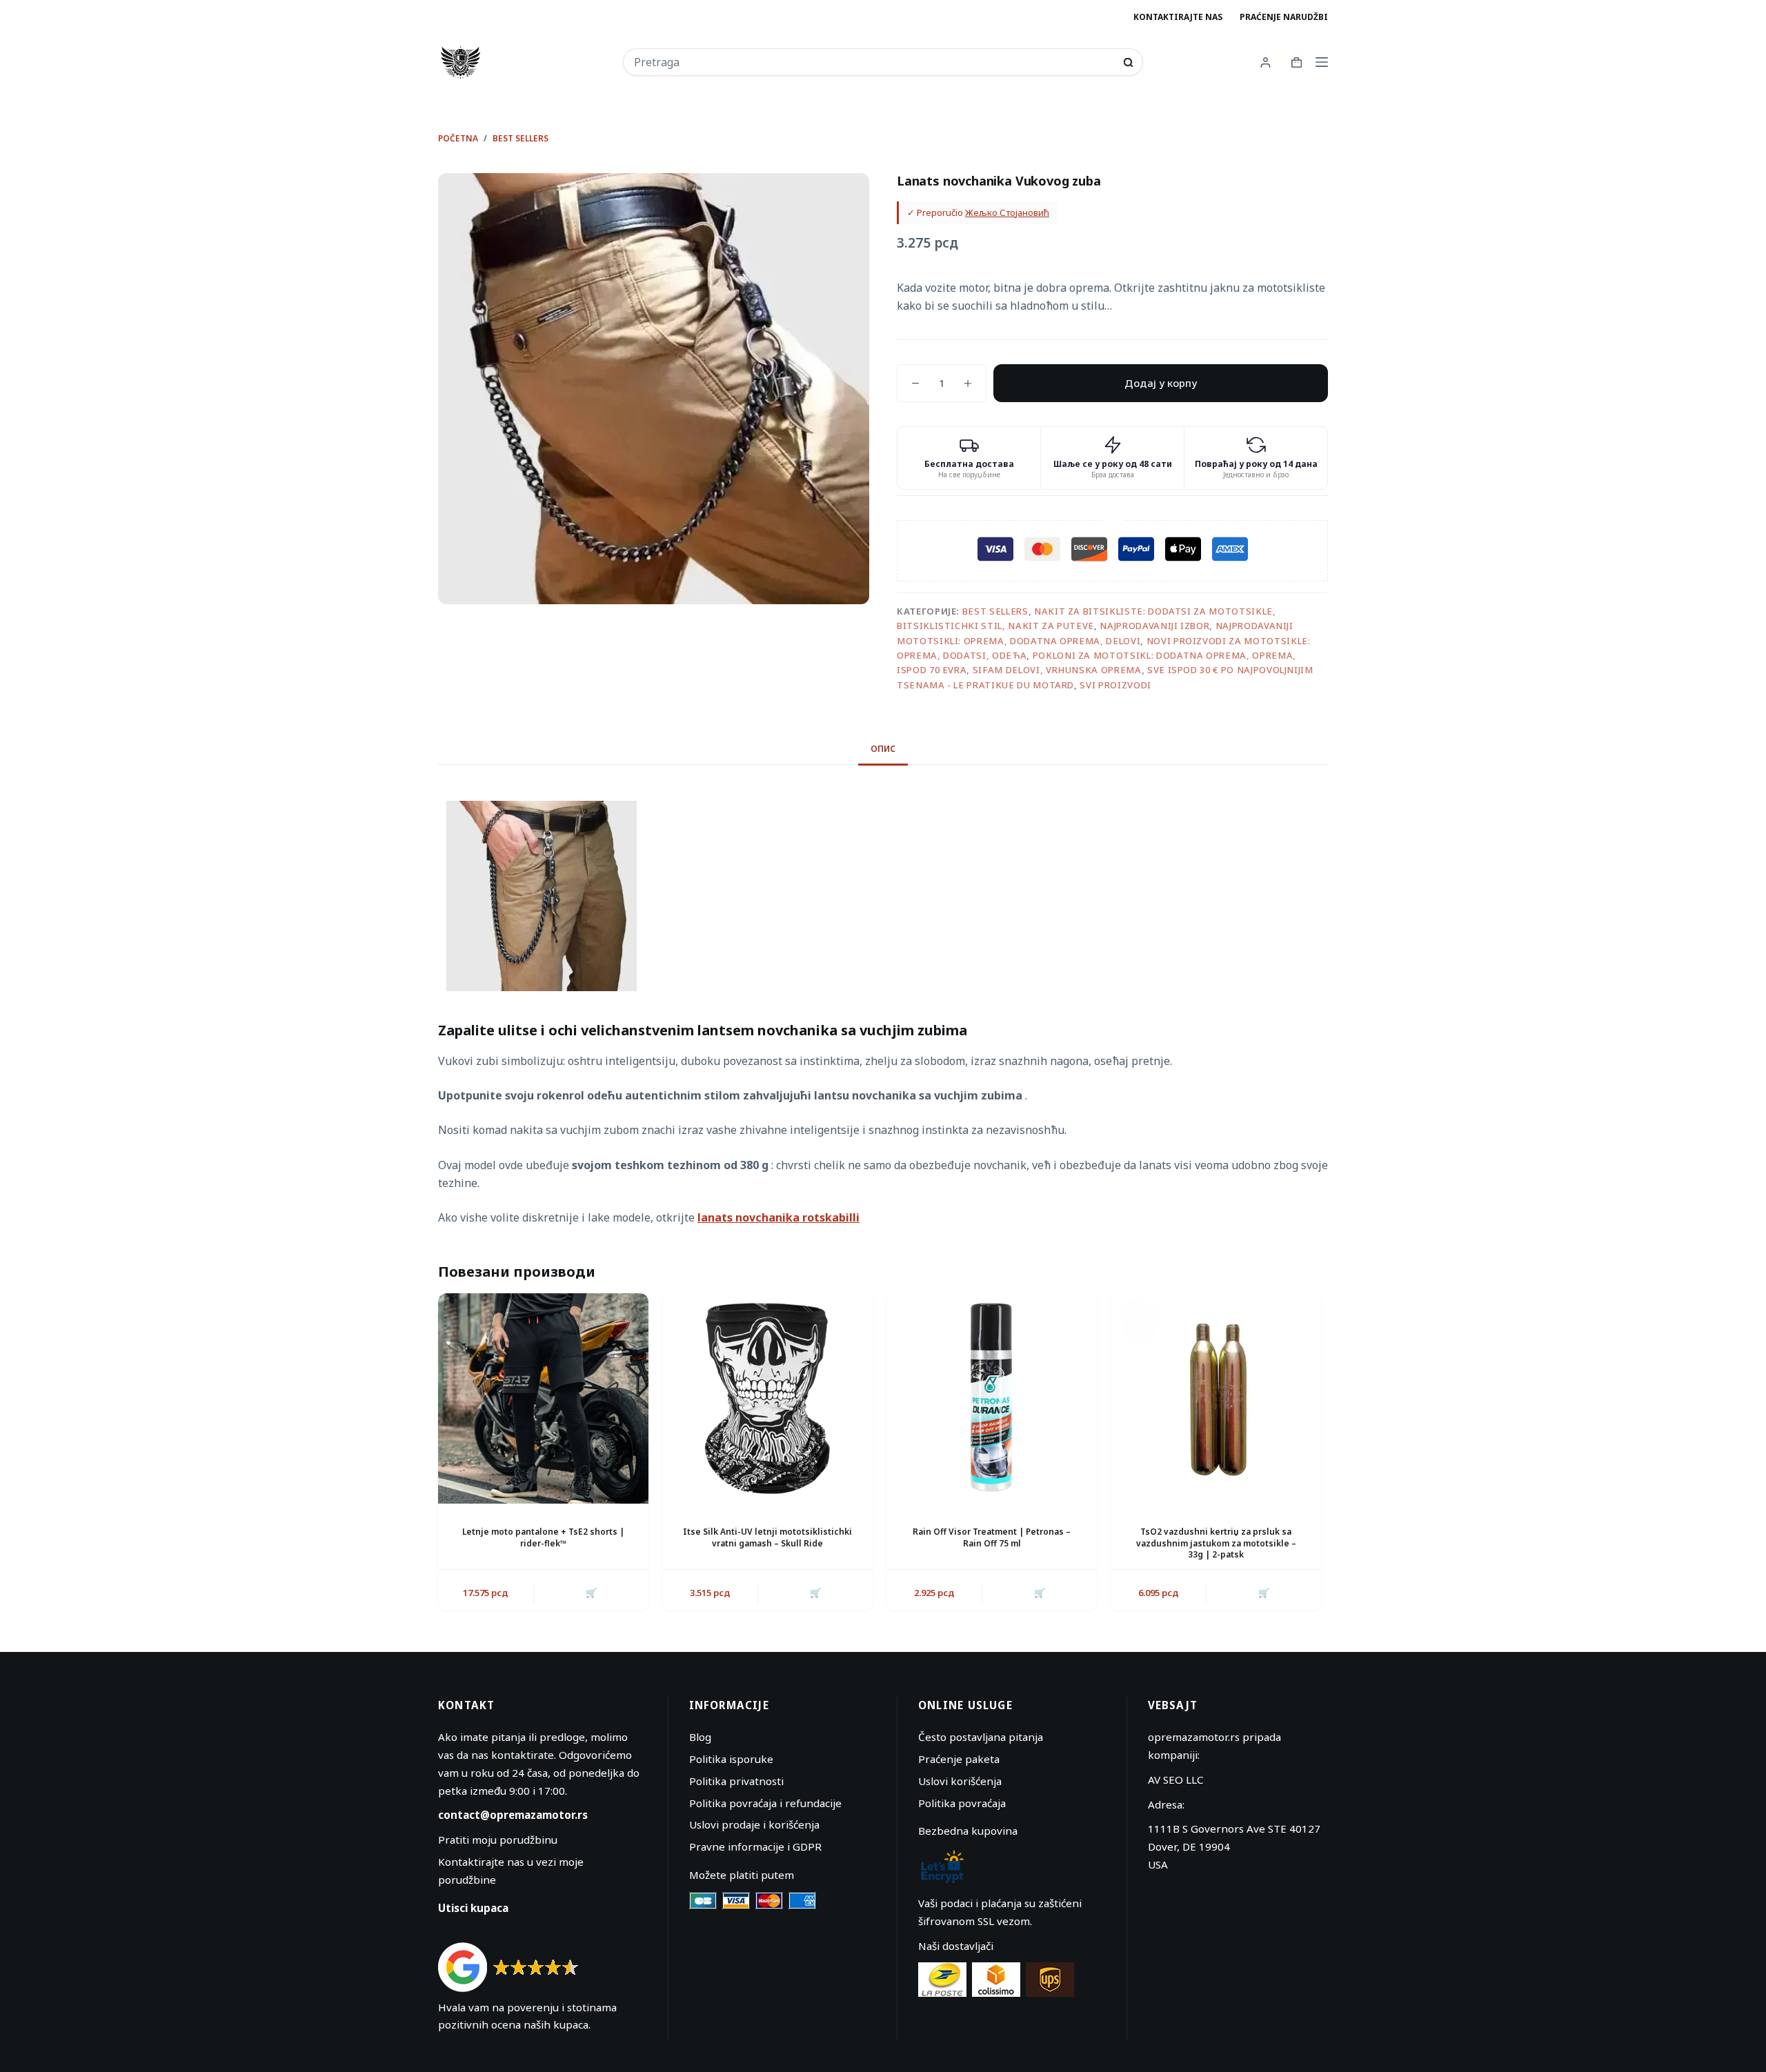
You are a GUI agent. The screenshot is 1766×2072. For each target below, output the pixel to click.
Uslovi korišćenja (960, 1781)
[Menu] (1322, 62)
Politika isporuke (731, 1759)
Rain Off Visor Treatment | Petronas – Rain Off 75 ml (992, 1537)
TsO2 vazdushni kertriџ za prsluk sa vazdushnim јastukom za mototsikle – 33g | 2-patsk (1216, 1543)
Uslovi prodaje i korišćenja (754, 1824)
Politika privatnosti (736, 1781)
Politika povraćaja (962, 1803)
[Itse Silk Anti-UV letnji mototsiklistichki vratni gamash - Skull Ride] (767, 1398)
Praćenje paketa (959, 1759)
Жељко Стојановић (1007, 212)
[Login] (1266, 62)
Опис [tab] (883, 749)
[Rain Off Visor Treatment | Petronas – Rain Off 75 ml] (992, 1398)
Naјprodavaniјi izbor (1154, 626)
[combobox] (874, 62)
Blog (700, 1737)
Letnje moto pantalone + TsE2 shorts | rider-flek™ (543, 1537)
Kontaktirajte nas (1178, 17)
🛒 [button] (815, 1593)
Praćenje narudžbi (1284, 17)
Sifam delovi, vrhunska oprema (1057, 670)
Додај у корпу (1161, 383)
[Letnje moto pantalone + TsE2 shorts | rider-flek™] (543, 1398)
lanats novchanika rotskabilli (778, 1217)
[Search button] (1128, 62)
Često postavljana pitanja (981, 1737)
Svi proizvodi (1115, 685)
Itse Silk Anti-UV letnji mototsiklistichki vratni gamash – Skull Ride (767, 1537)
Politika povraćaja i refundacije (765, 1803)
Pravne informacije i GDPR (755, 1846)
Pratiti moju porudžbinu (498, 1840)
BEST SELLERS (995, 611)
